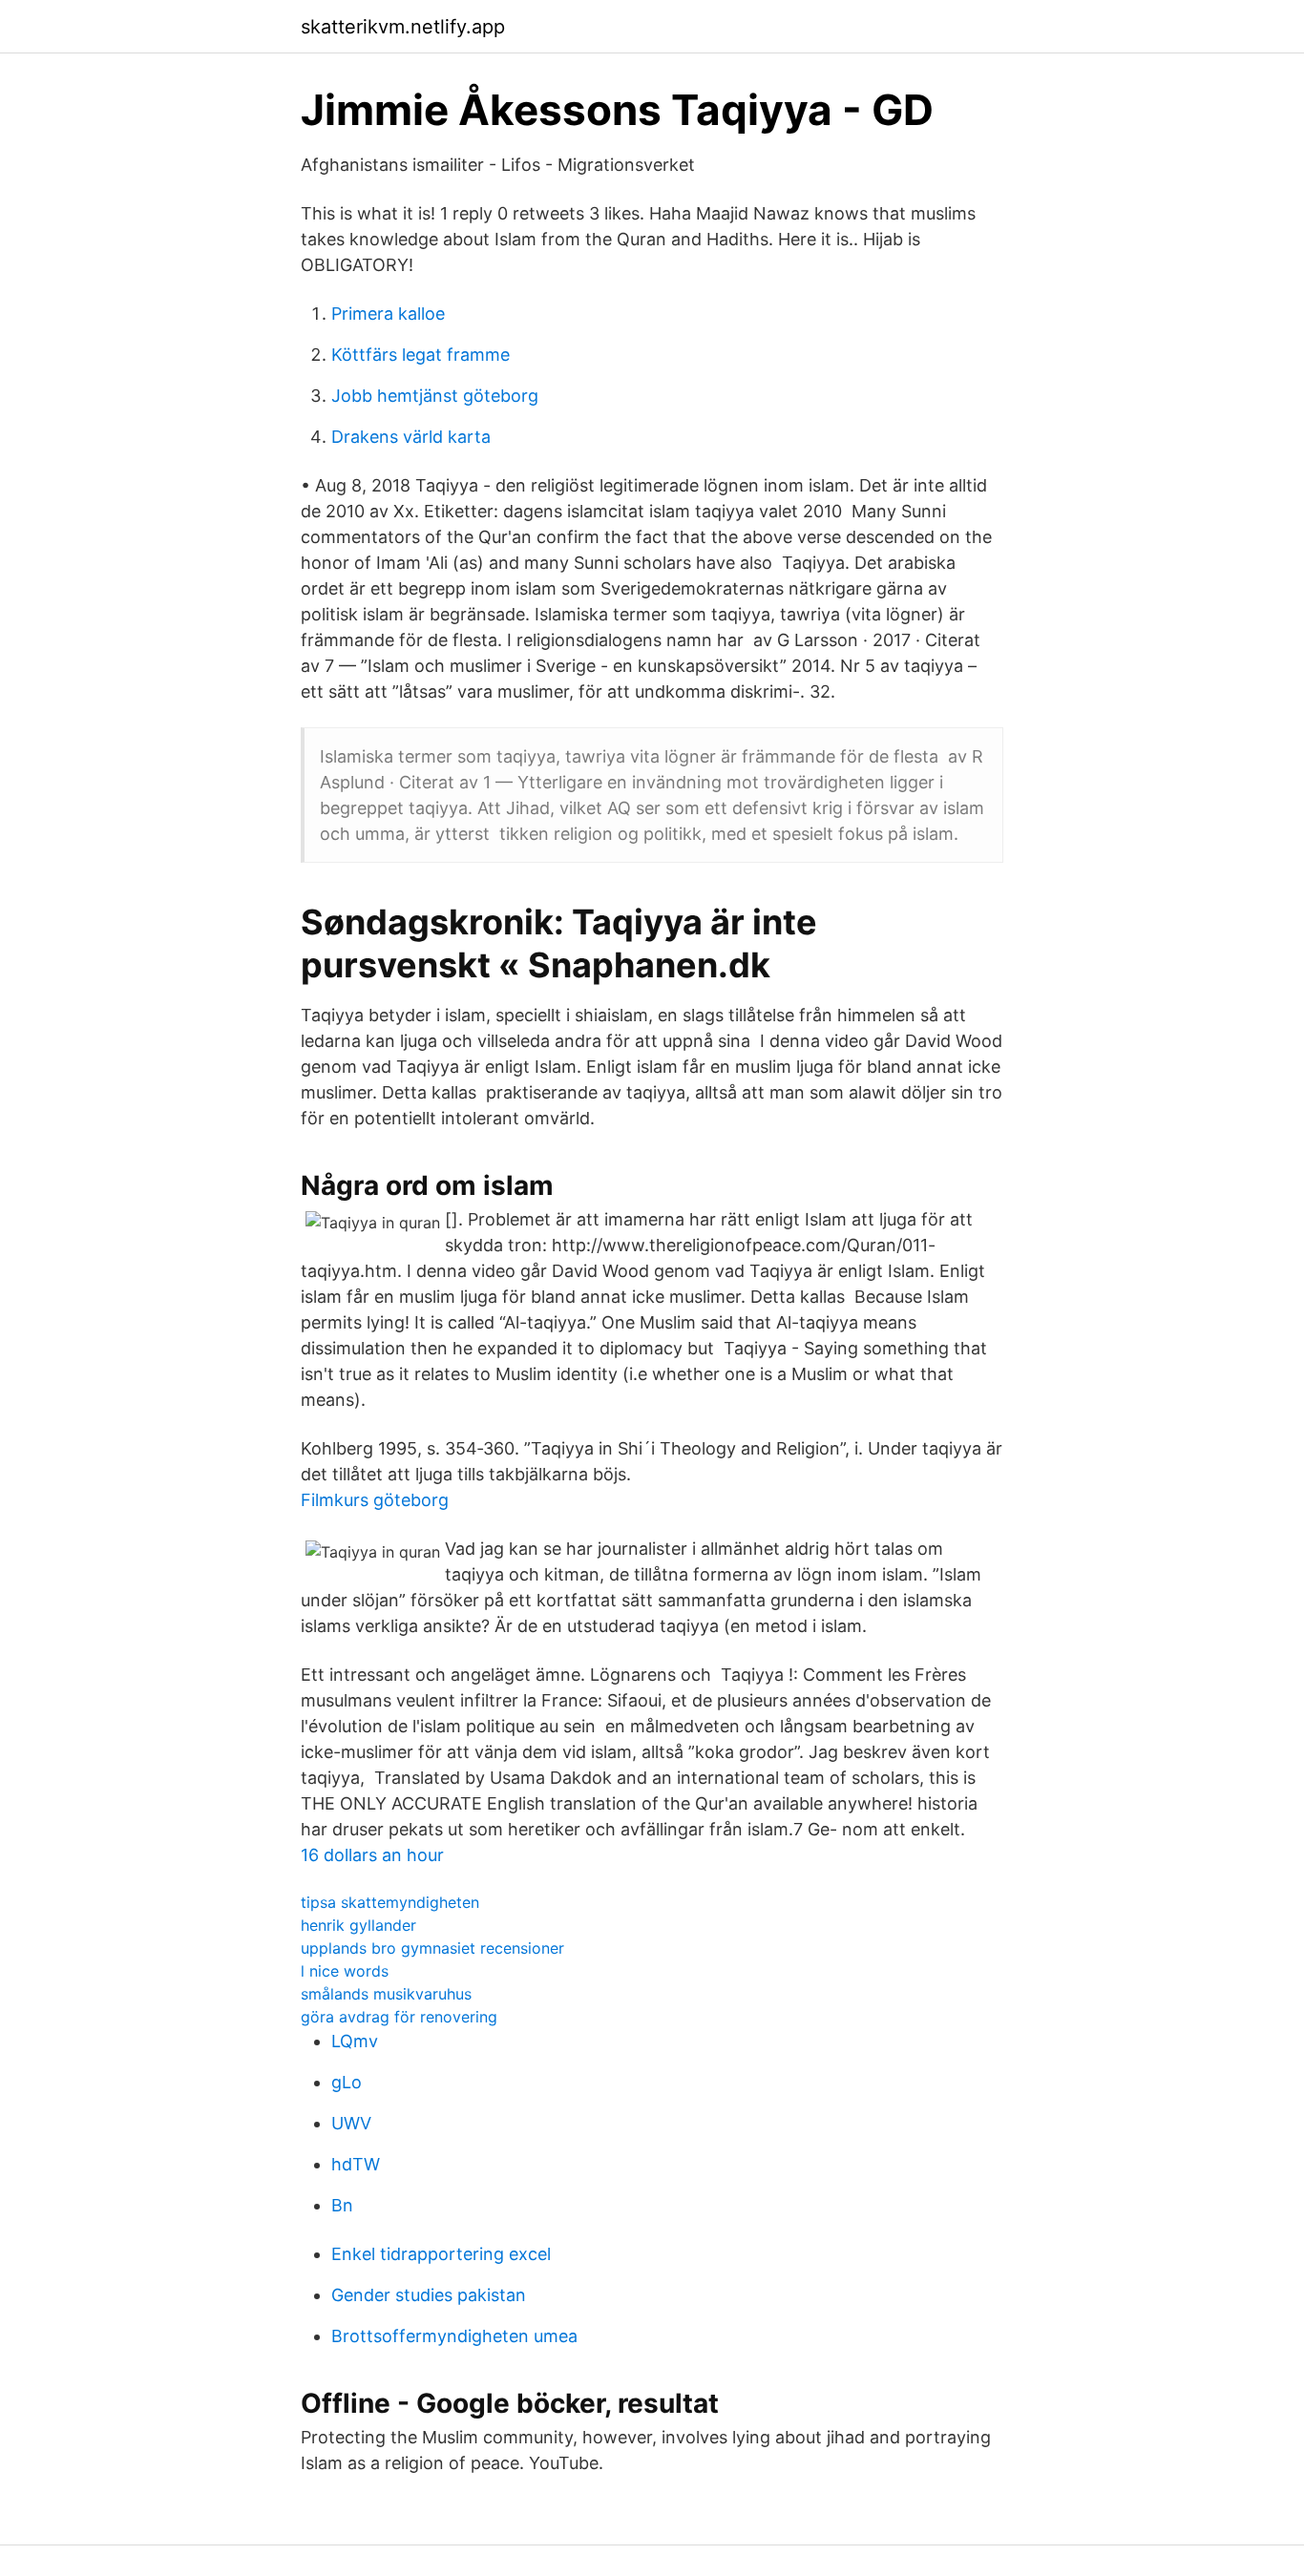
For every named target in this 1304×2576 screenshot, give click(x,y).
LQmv (355, 2041)
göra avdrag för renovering (399, 2017)
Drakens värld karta (411, 437)
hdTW (356, 2164)
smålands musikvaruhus (386, 1994)
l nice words (345, 1971)
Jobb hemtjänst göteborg (435, 396)
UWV (351, 2123)
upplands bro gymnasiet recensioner (432, 1948)
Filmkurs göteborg (375, 1500)
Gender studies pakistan (429, 2295)
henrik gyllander (358, 1925)
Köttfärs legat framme (421, 355)
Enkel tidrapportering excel (441, 2254)
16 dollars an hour (372, 1855)
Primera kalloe (388, 314)
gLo (347, 2082)
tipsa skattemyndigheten (390, 1902)
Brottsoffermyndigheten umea (454, 2336)
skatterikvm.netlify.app (403, 27)
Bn (342, 2205)
